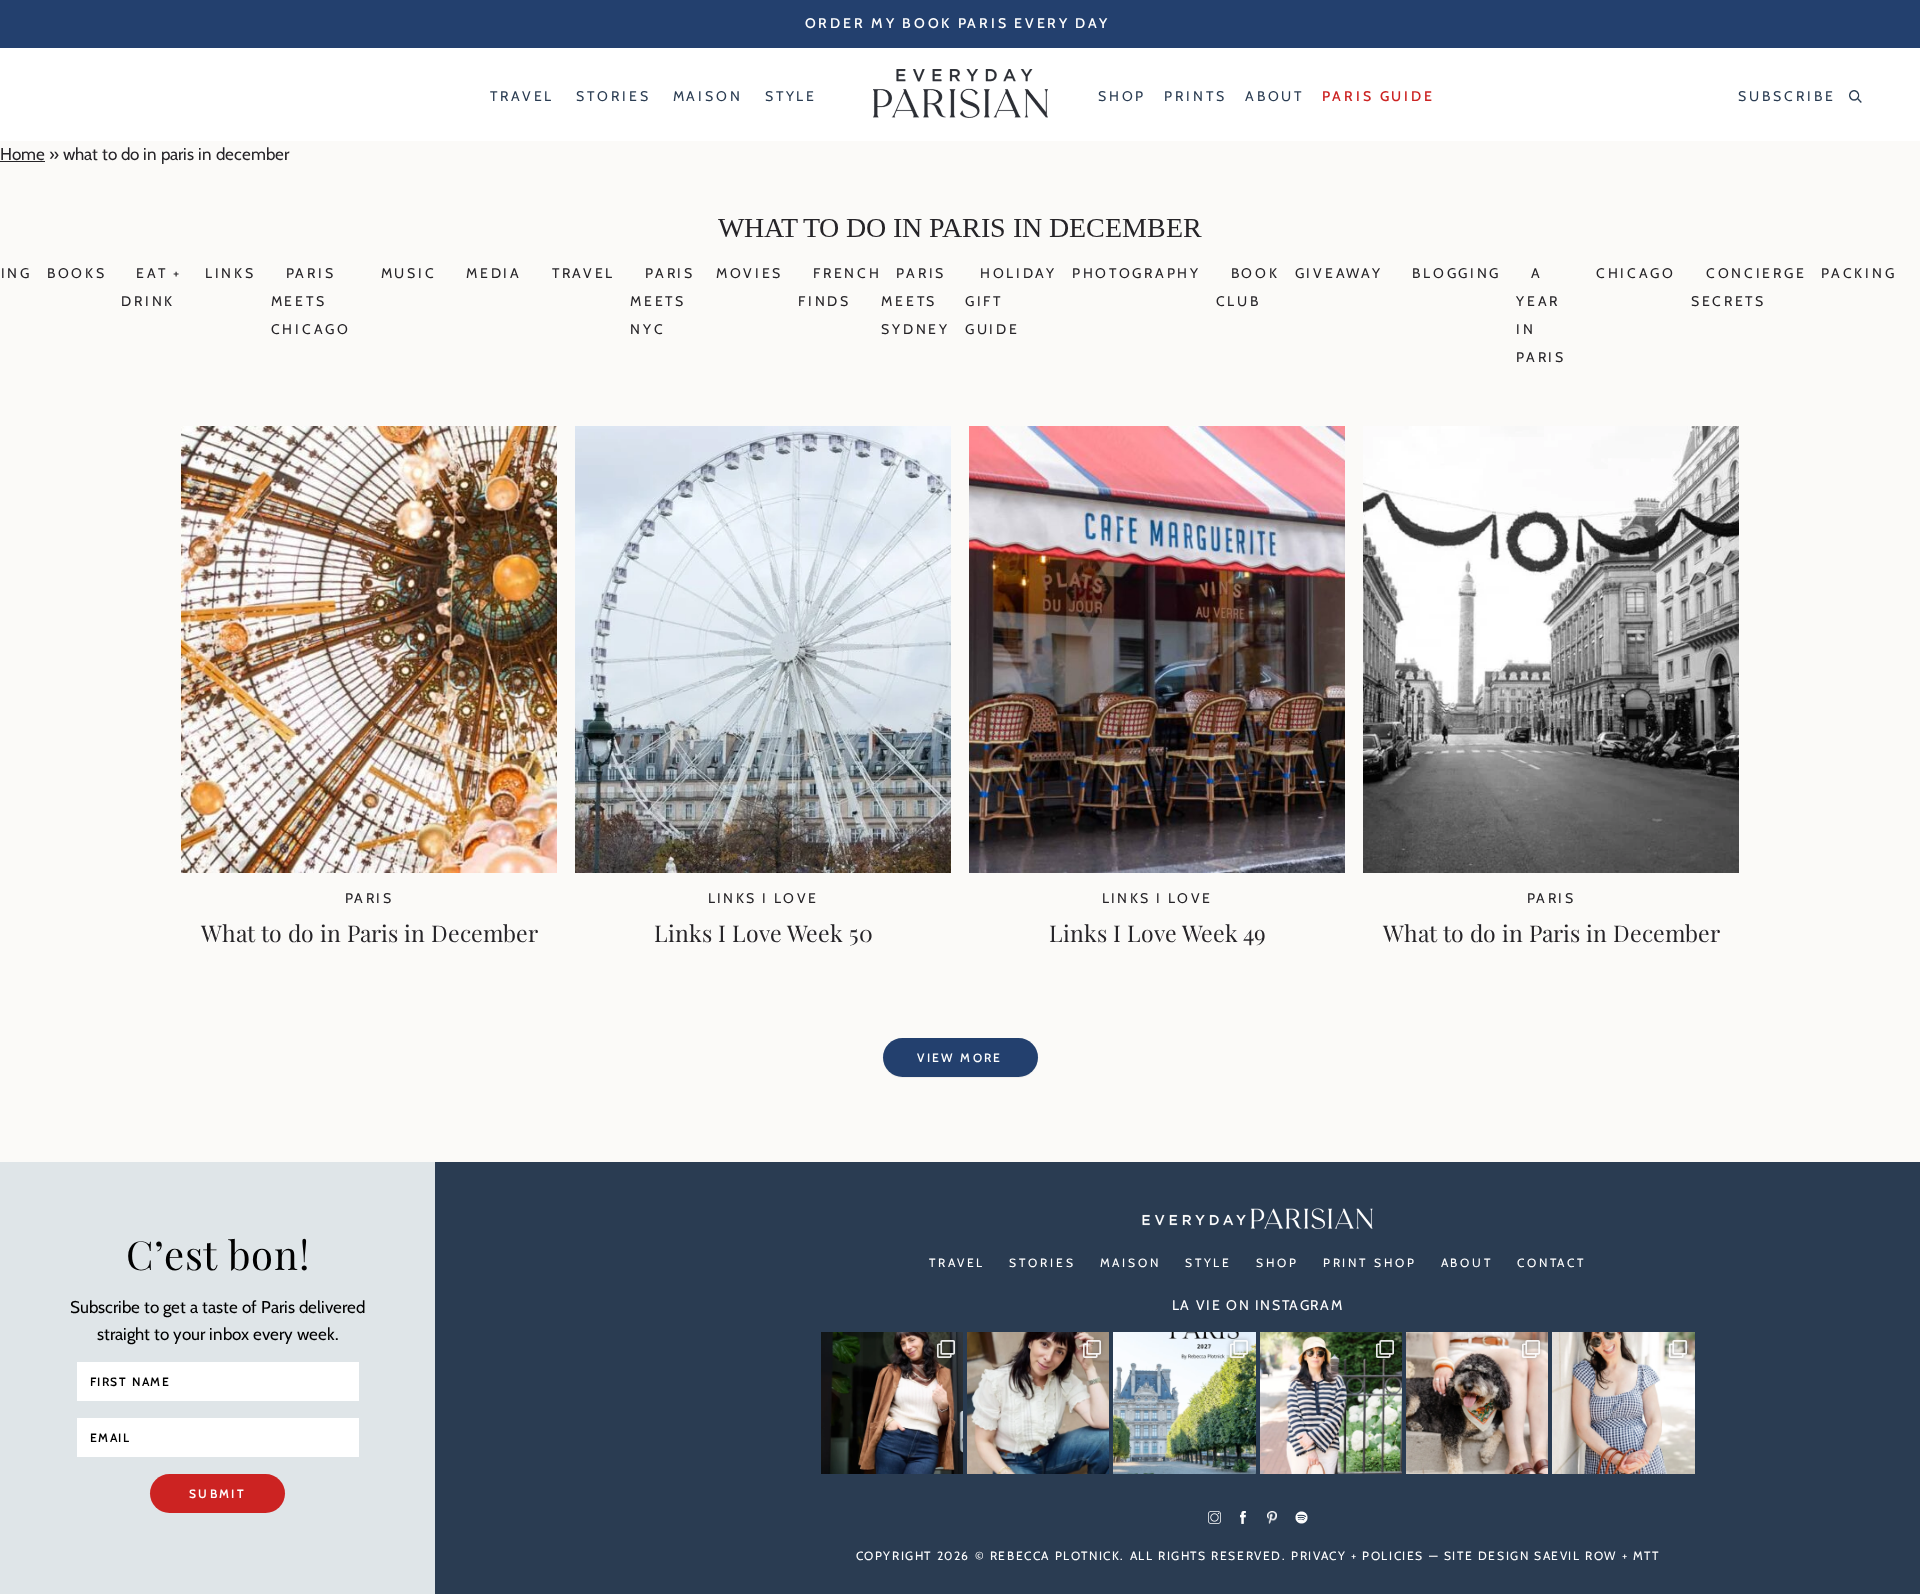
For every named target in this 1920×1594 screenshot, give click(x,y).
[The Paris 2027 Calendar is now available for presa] (1184, 1403)
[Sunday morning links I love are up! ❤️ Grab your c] (892, 1403)
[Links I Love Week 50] (763, 867)
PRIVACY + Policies (1357, 1555)
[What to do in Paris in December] (369, 867)
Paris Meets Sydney (915, 301)
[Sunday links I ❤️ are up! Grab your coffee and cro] (1331, 1403)
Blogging (1456, 273)
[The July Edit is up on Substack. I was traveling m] (1623, 1403)
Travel (583, 273)
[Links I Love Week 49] (1157, 867)
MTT (1646, 1555)
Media (494, 273)
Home (22, 154)
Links (230, 273)
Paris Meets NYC (662, 301)
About (1467, 1262)
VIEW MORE (960, 1057)
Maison (1130, 1262)
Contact (1551, 1262)
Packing (1858, 273)
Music (409, 273)
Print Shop (1370, 1262)
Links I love (763, 898)
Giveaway (1339, 273)
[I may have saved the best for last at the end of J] (1477, 1403)
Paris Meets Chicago (311, 301)
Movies (749, 273)
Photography (1136, 273)
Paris (369, 898)
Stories (1042, 1262)
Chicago (1636, 273)
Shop (1277, 1262)
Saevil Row (1575, 1555)
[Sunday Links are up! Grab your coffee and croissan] (1038, 1403)
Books (77, 273)
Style (1208, 1262)
